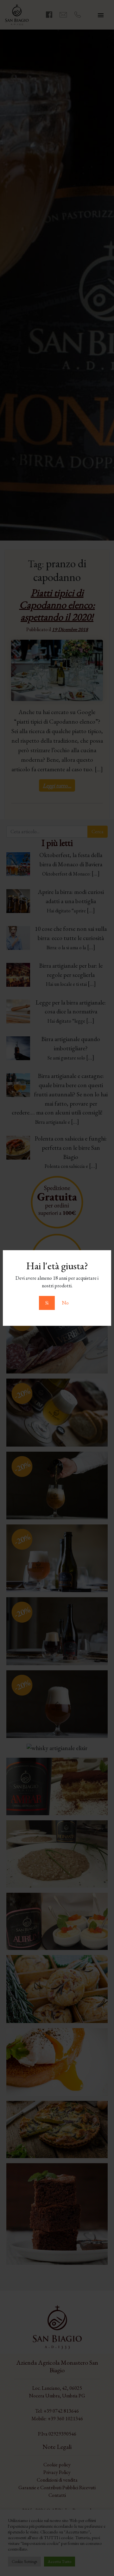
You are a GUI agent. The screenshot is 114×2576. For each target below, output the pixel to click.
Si (47, 1303)
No (65, 1303)
